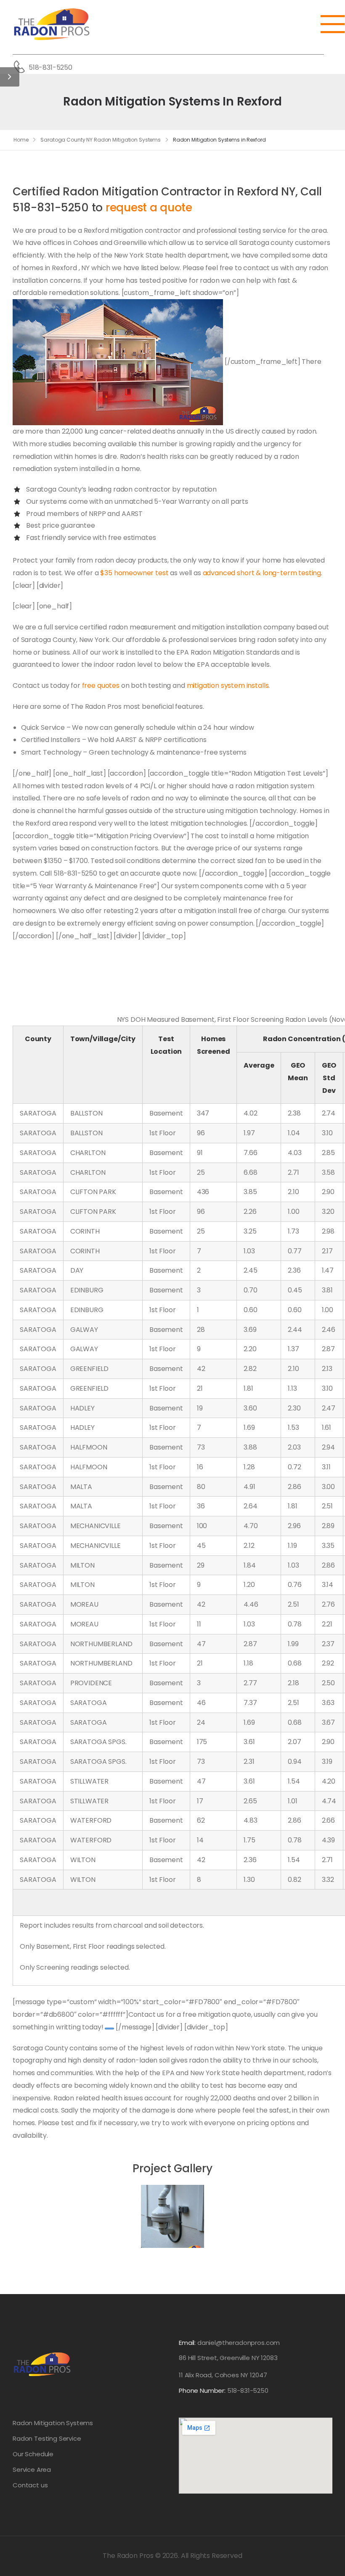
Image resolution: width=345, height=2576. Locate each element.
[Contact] (21, 67)
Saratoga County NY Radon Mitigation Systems (101, 140)
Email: (187, 2343)
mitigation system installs (228, 685)
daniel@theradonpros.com (239, 2343)
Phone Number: (224, 2390)
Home (21, 140)
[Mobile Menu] (326, 24)
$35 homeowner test (134, 573)
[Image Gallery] (172, 2216)
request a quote (149, 208)
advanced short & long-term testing (262, 573)
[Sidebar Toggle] (10, 77)
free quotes (101, 685)
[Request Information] (109, 2029)
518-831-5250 (50, 67)
